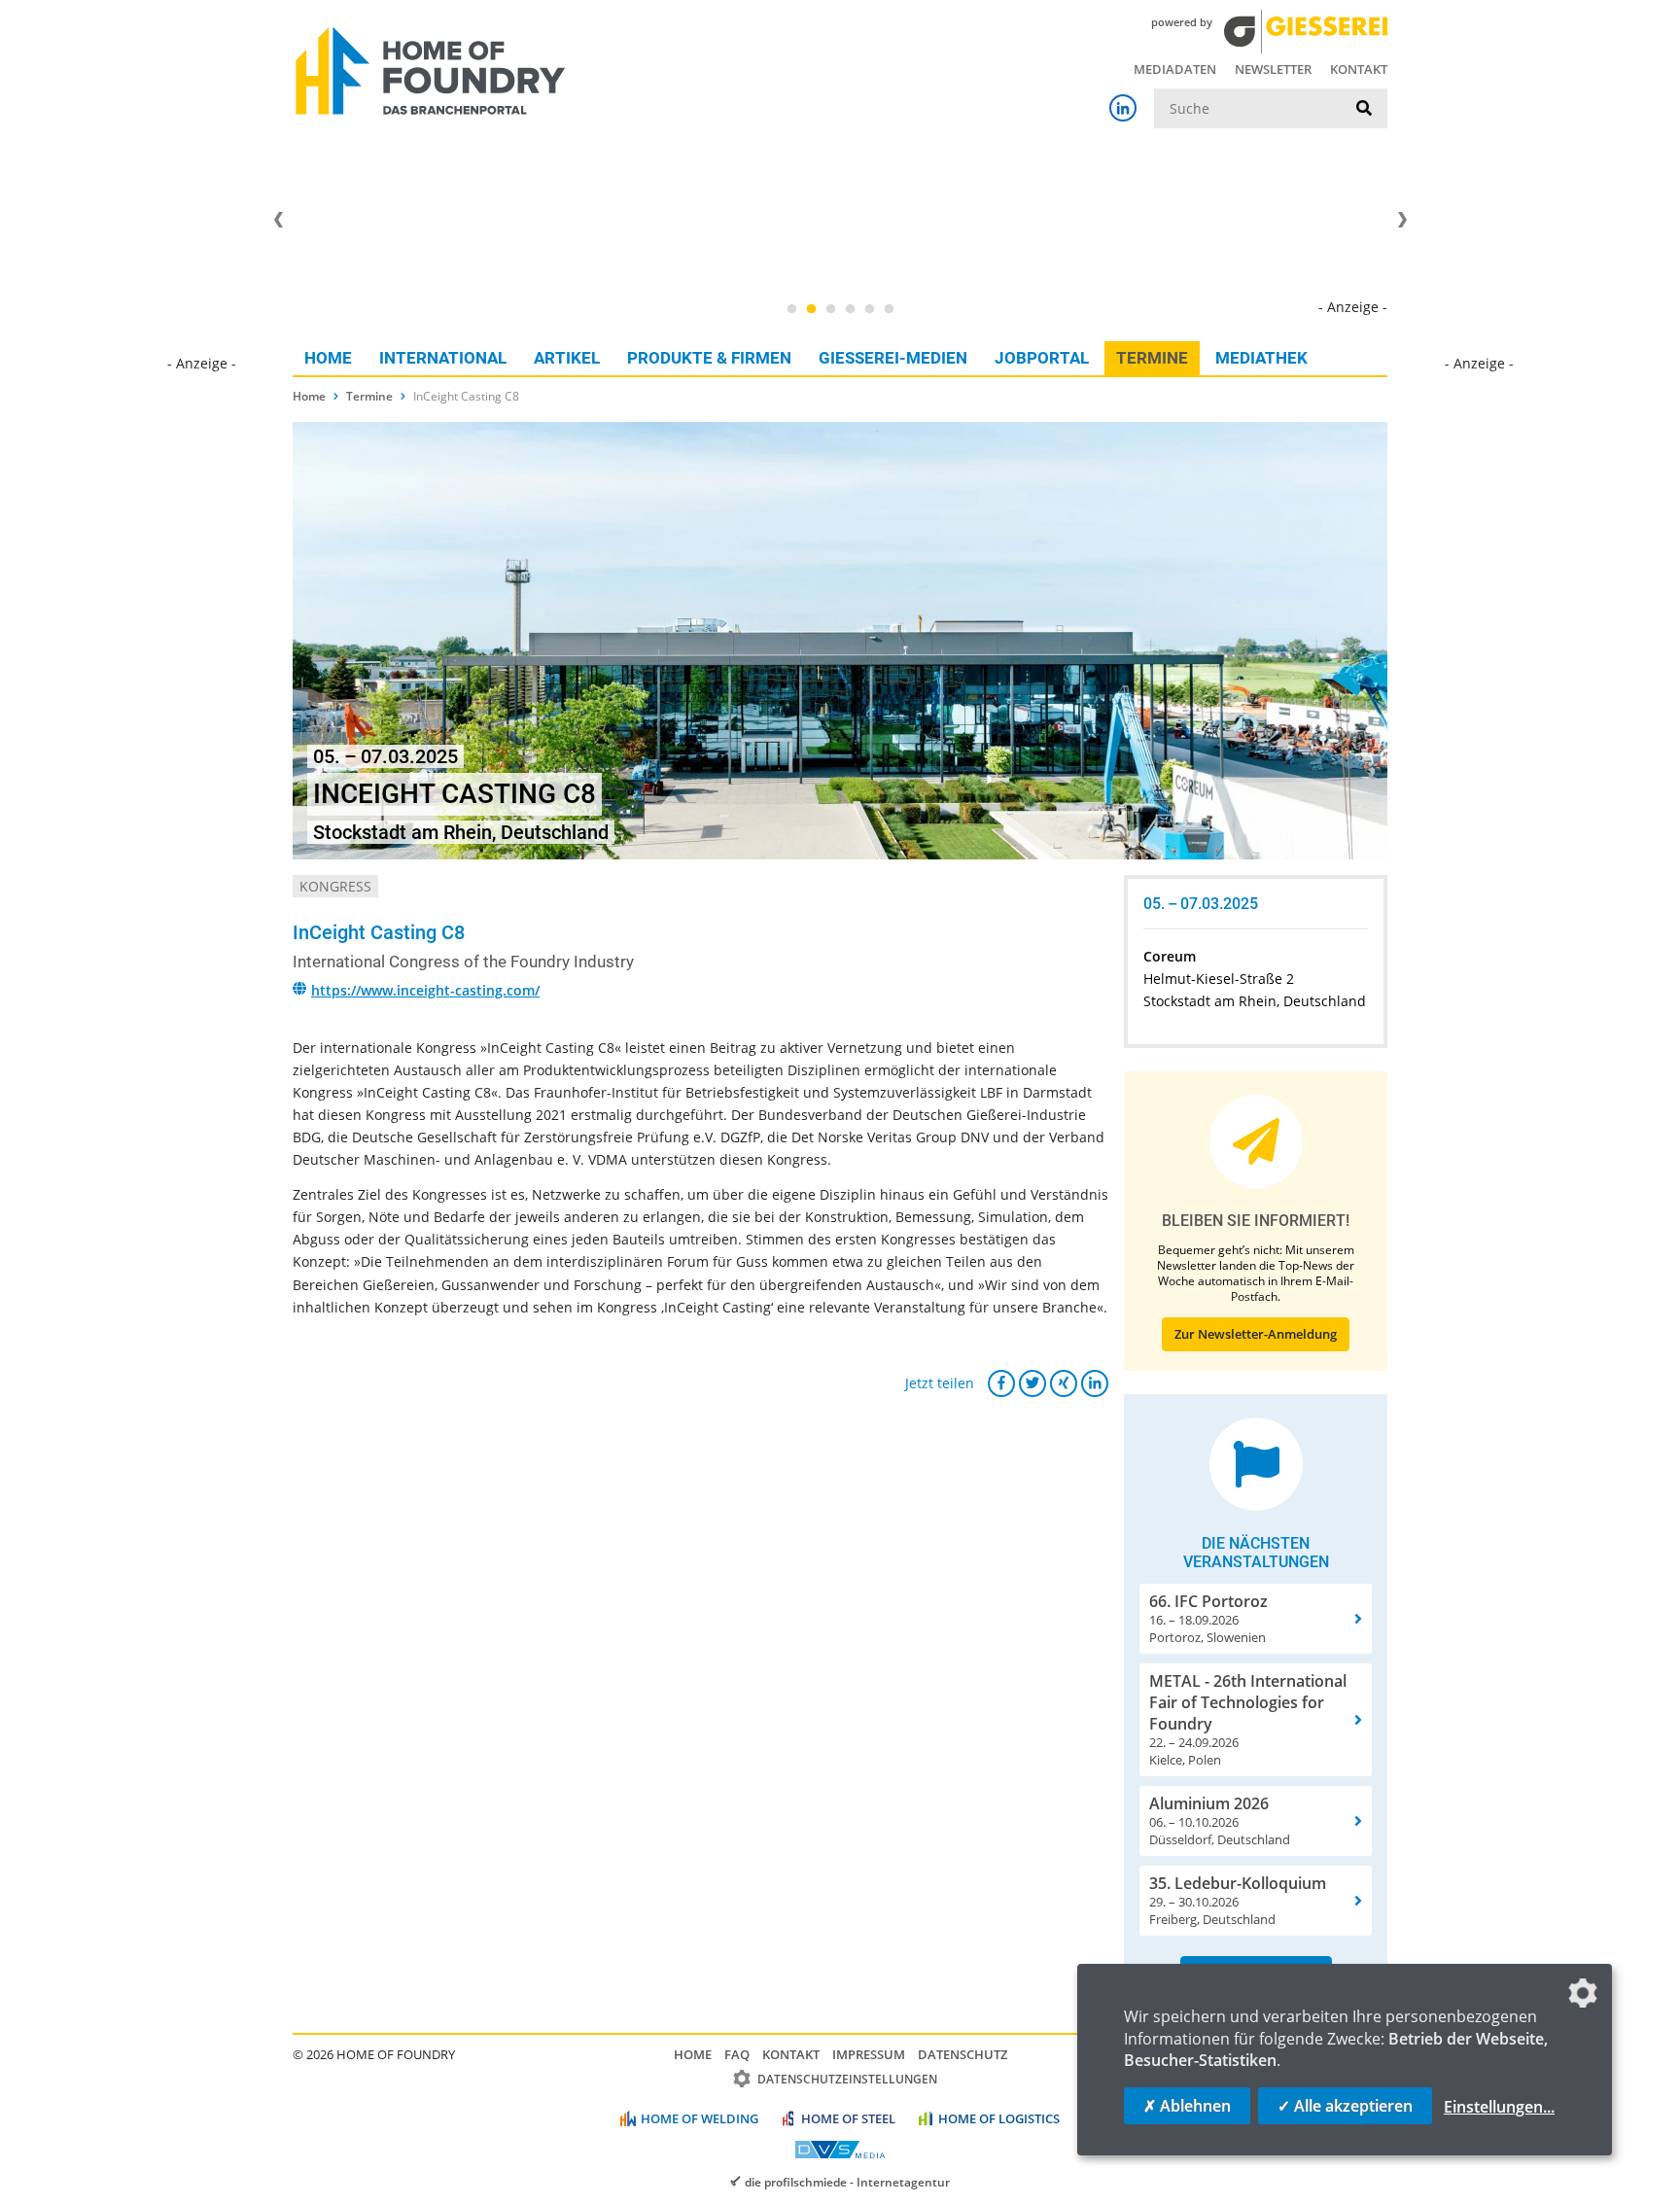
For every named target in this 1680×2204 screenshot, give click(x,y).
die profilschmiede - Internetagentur (847, 2182)
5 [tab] (869, 309)
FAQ (737, 2054)
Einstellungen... (1499, 2107)
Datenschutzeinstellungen (847, 2079)
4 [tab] (850, 309)
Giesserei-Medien (893, 358)
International (443, 358)
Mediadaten (1175, 69)
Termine (1152, 358)
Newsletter (1273, 69)
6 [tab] (889, 309)
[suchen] (1364, 109)
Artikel (567, 358)
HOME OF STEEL (848, 2118)
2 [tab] (811, 309)
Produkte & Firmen (709, 358)
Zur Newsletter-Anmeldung (1256, 1334)
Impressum (869, 2054)
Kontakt (1359, 69)
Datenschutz (962, 2054)
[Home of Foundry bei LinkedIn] (1123, 108)
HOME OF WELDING (700, 2118)
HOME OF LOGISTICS (999, 2118)
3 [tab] (830, 309)
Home (328, 358)
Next (1402, 220)
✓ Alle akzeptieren (1345, 2106)
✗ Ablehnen (1187, 2106)
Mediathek (1261, 358)
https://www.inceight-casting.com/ (425, 990)
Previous (278, 220)
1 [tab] (791, 309)
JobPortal (1042, 358)
